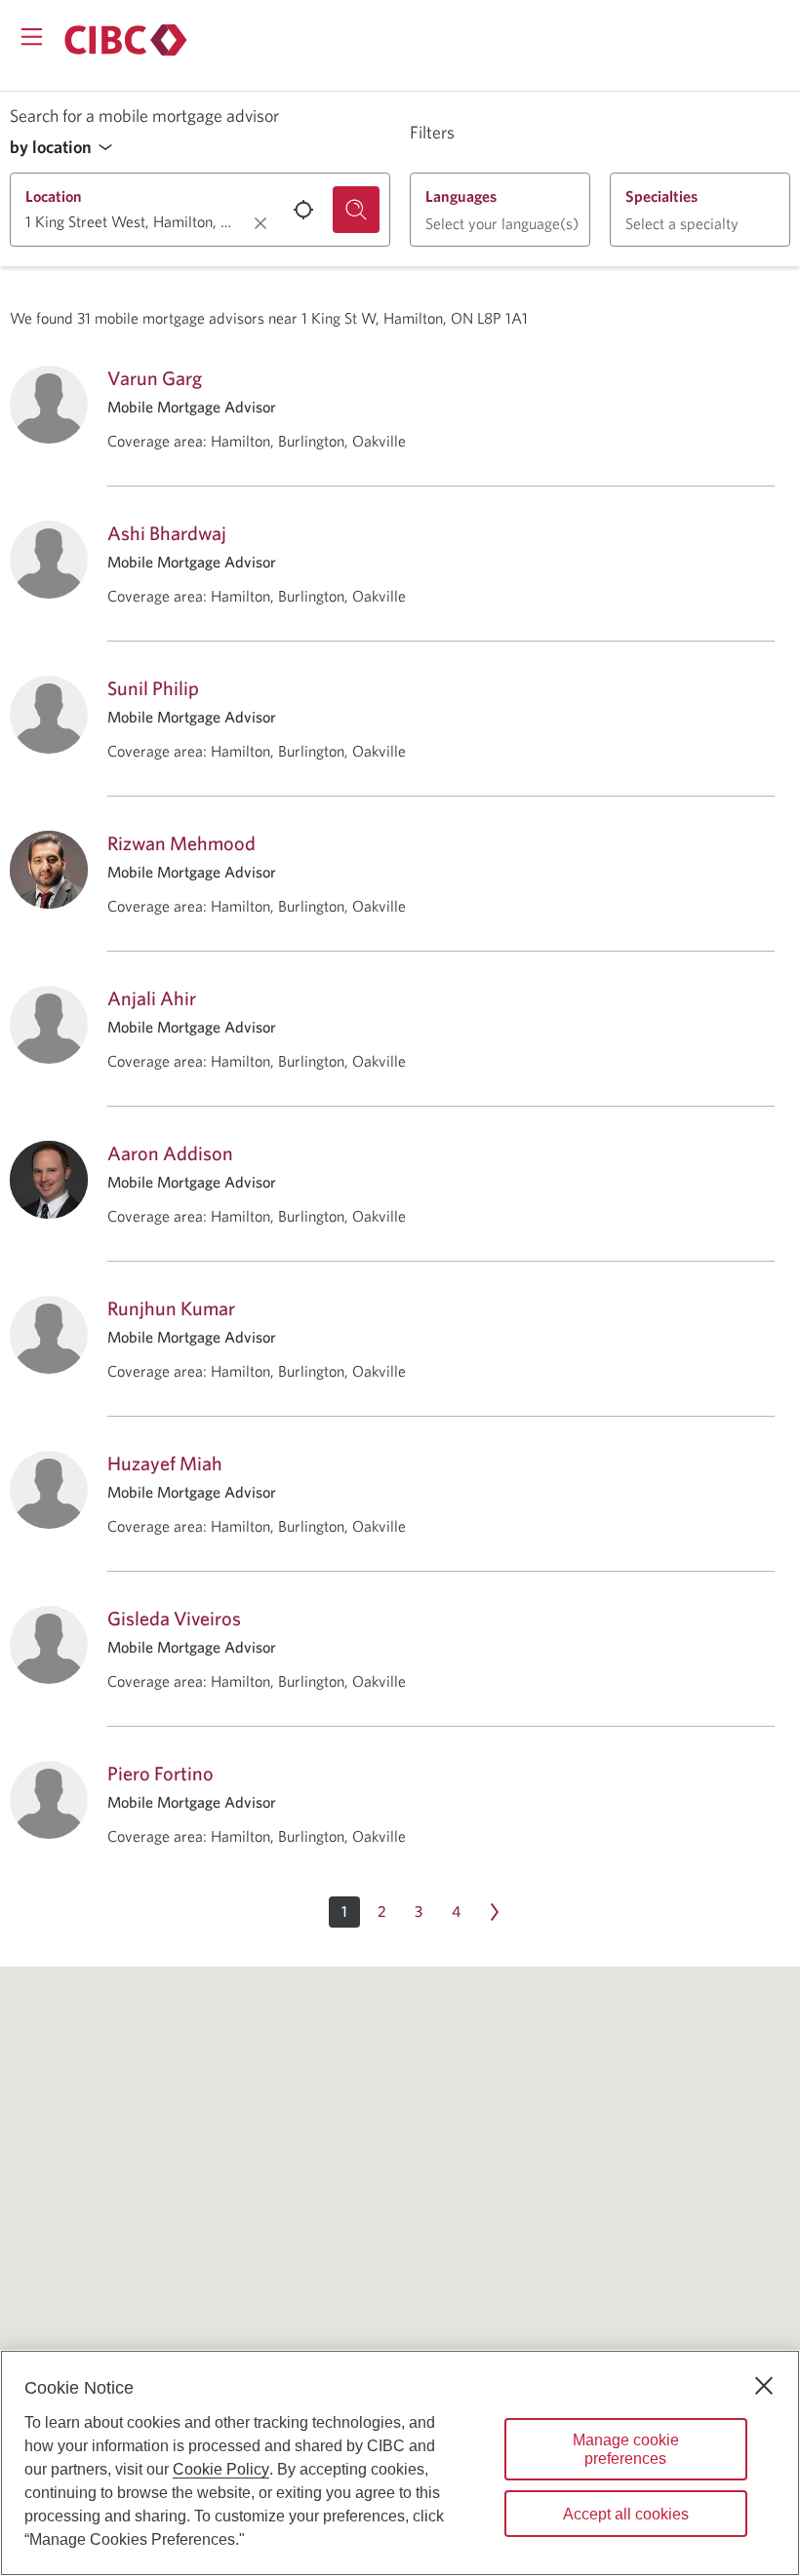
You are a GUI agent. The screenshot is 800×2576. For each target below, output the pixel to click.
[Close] (764, 2386)
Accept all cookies (626, 2514)
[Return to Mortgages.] (126, 40)
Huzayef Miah (165, 1463)
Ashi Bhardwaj (167, 533)
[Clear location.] (260, 223)
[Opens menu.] (32, 37)
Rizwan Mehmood (181, 843)
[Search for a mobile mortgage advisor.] (356, 210)
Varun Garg (155, 378)
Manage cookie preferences (626, 2449)
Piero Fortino (160, 1773)
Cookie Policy (221, 2469)
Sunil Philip (153, 688)
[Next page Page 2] (495, 1912)
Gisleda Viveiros (174, 1618)
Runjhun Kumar (171, 1308)
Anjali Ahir (152, 998)
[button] (66, 148)
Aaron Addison (170, 1153)
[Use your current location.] (303, 210)
